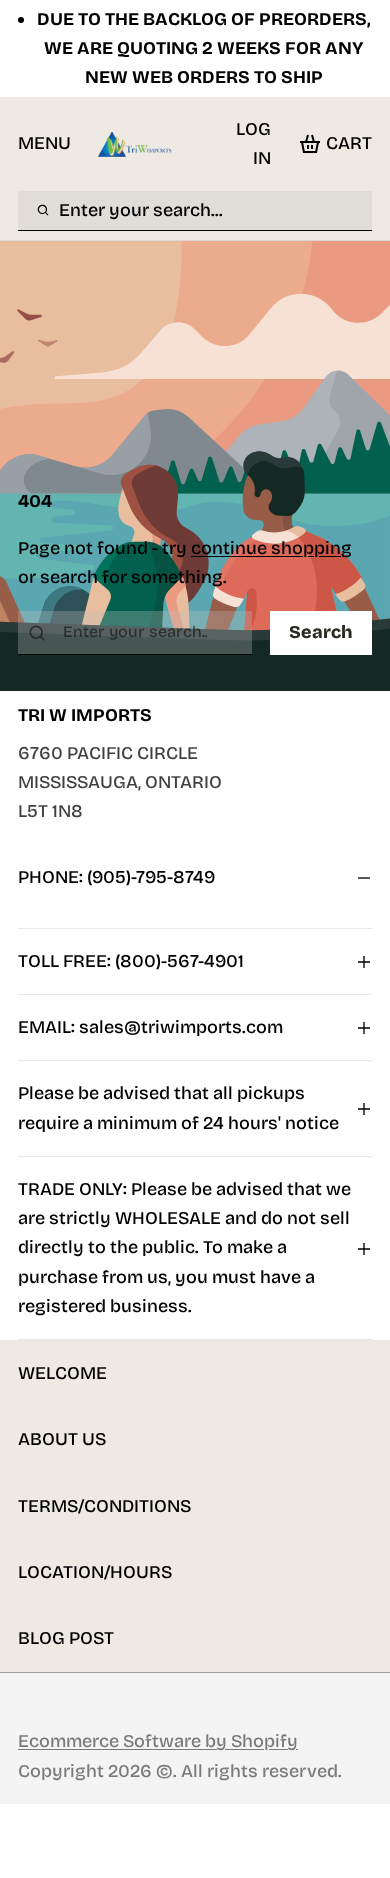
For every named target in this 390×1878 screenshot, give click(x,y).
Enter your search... (141, 210)
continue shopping (271, 548)
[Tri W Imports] (135, 144)
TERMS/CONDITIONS (104, 1506)
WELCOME (62, 1373)
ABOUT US (62, 1439)
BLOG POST (66, 1638)
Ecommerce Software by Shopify (158, 1741)
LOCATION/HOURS (95, 1572)
